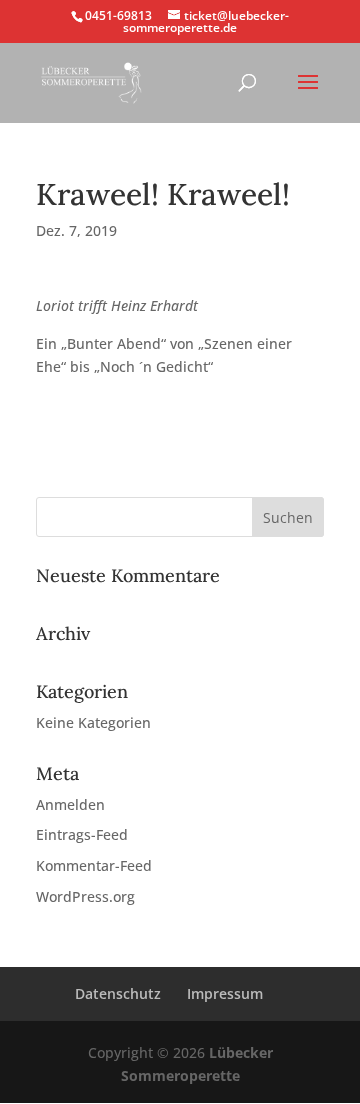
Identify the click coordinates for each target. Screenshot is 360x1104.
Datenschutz (118, 993)
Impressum (225, 993)
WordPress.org (85, 896)
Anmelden (70, 804)
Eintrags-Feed (82, 834)
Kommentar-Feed (94, 865)
